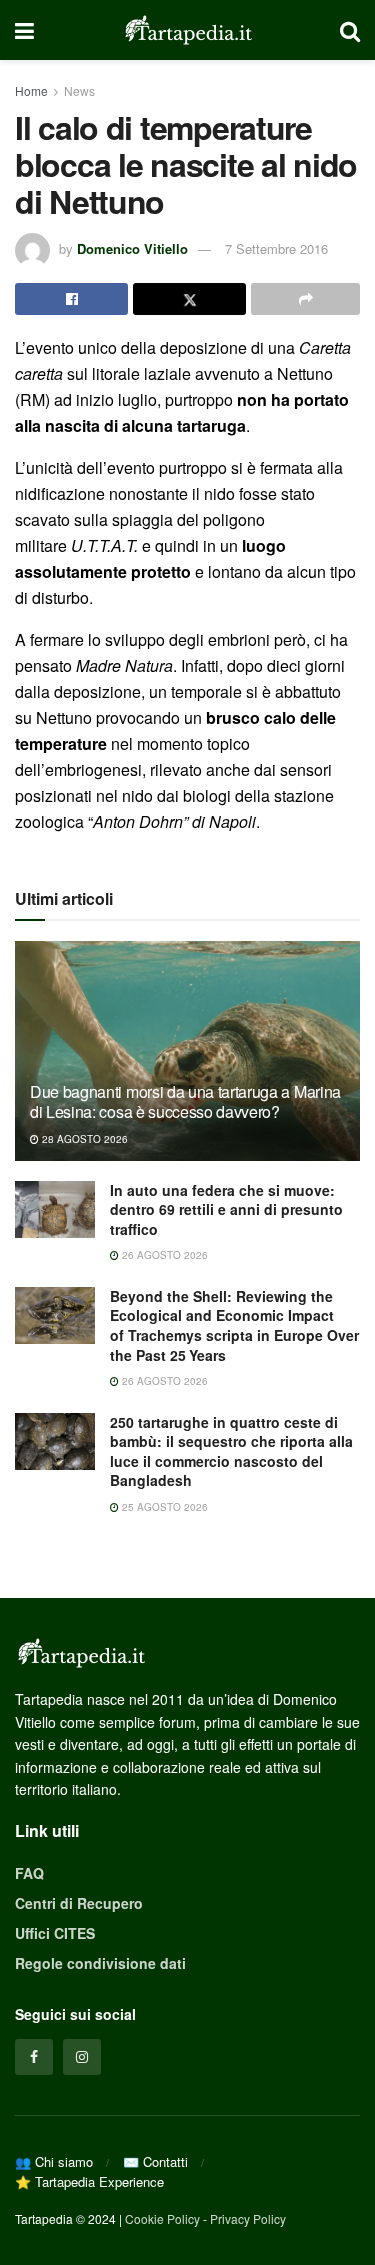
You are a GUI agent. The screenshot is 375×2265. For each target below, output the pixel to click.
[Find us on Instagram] (82, 2057)
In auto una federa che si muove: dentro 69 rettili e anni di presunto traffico (226, 1209)
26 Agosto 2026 (163, 1255)
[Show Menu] (24, 30)
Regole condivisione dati (100, 1963)
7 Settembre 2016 (276, 248)
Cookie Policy (162, 2218)
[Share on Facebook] (71, 299)
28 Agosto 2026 (83, 1139)
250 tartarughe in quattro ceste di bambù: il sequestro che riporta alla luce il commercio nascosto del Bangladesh (231, 1451)
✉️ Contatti (155, 2161)
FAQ (29, 1873)
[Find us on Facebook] (34, 2057)
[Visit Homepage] (187, 30)
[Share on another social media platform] (305, 299)
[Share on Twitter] (189, 299)
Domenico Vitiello (132, 248)
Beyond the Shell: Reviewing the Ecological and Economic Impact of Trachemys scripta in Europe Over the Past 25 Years (234, 1325)
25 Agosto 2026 (163, 1507)
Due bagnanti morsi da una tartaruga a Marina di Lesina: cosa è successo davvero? (185, 1102)
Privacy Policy (248, 2218)
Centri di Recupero (79, 1903)
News (79, 90)
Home (31, 90)
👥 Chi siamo (54, 2161)
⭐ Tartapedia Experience (89, 2181)
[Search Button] (350, 30)
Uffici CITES (55, 1933)
